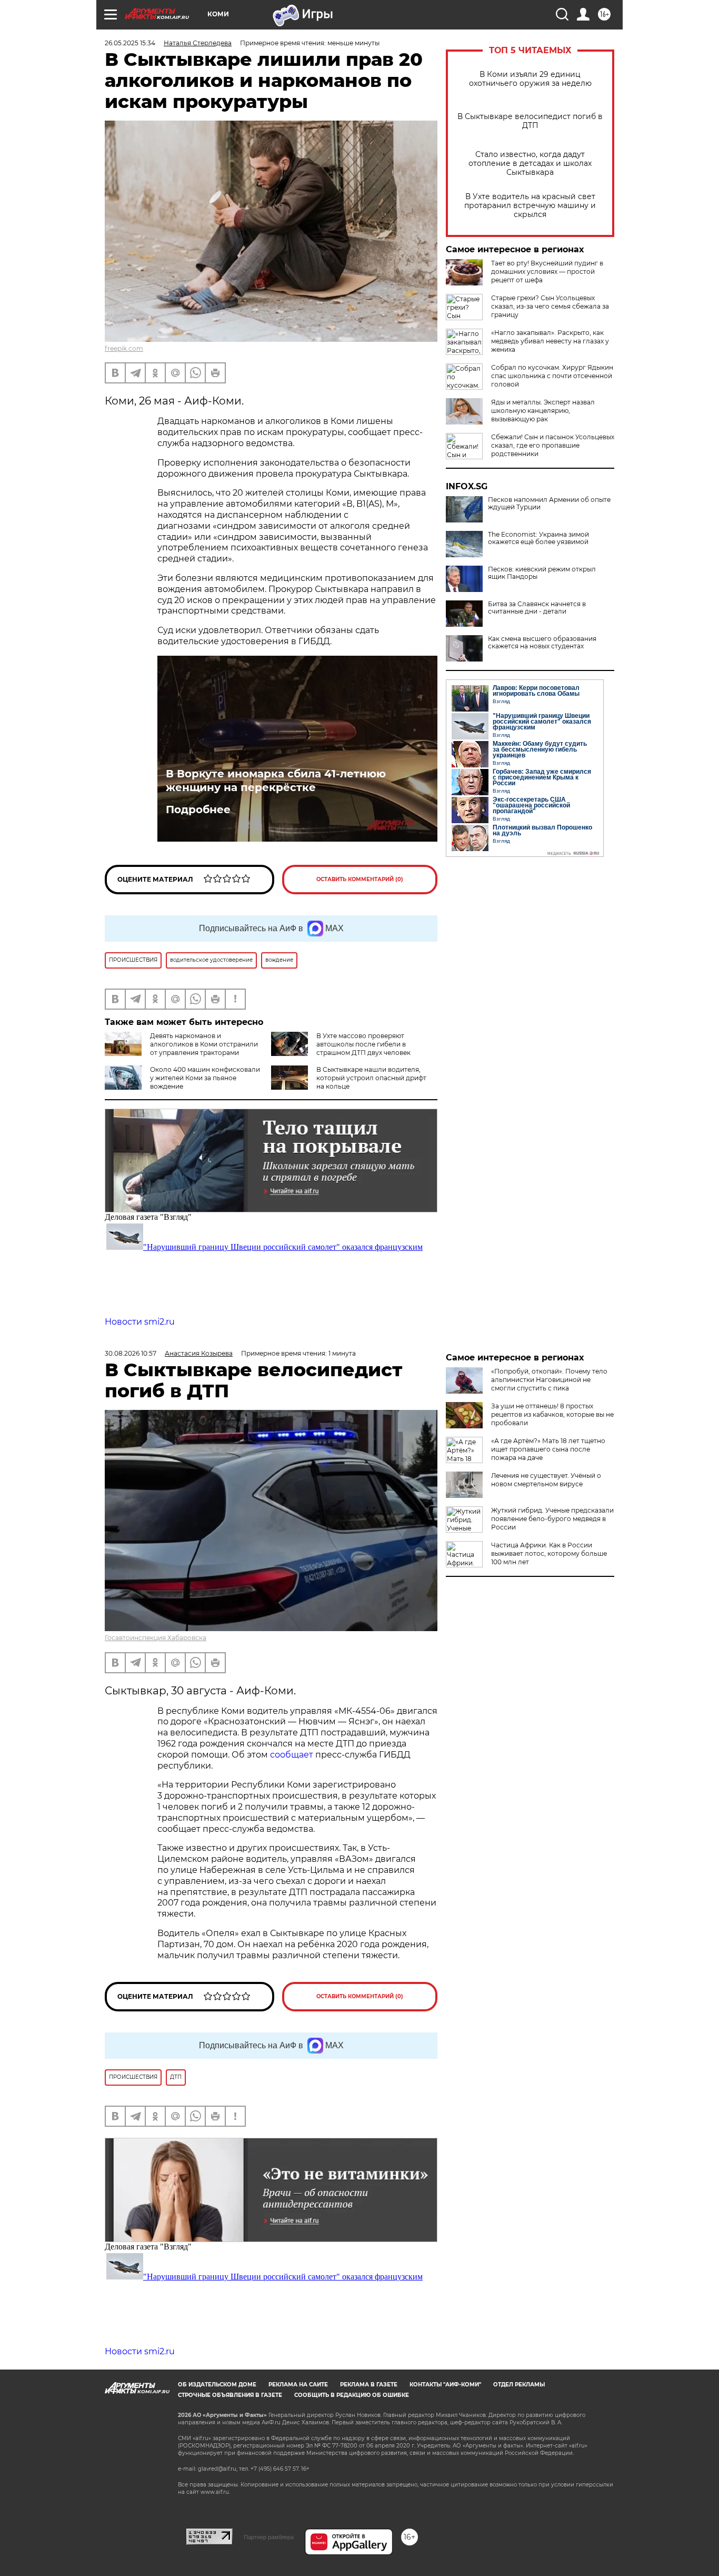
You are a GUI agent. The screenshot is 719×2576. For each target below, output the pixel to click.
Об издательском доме (217, 2385)
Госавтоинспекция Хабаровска (156, 1638)
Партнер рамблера (269, 2537)
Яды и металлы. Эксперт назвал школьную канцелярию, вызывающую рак (543, 411)
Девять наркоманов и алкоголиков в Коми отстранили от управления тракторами (204, 1044)
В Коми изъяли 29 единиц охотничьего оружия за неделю (530, 79)
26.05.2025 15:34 (130, 43)
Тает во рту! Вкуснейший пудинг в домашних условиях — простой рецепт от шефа (547, 272)
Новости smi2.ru (140, 1322)
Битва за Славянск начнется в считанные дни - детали (537, 608)
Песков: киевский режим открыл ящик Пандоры (542, 573)
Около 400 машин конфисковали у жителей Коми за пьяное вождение (205, 1078)
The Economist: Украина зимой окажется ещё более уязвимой (538, 538)
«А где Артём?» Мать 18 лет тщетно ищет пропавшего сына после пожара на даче (548, 1449)
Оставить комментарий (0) (360, 879)
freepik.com (124, 348)
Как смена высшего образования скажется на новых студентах (542, 643)
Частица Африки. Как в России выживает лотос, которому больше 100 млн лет (549, 1553)
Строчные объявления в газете (230, 2395)
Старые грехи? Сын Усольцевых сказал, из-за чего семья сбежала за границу (550, 306)
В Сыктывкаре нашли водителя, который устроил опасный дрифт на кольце (371, 1078)
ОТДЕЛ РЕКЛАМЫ (519, 2385)
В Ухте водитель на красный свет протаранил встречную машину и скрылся (530, 206)
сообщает (293, 1755)
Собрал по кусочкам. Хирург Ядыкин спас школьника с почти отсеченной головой (552, 376)
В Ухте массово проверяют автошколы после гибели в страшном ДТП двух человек (363, 1044)
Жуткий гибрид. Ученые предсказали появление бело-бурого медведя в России (552, 1519)
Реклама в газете (369, 2385)
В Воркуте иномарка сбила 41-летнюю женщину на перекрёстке (276, 781)
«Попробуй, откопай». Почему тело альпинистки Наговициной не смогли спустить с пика (549, 1380)
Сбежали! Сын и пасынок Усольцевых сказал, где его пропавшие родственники (553, 445)
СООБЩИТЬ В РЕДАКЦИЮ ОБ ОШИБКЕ (352, 2395)
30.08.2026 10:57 (131, 1353)
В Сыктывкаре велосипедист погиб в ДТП (530, 121)
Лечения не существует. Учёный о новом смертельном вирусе (546, 1480)
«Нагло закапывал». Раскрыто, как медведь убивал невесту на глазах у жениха (550, 341)
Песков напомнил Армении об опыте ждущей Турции (549, 504)
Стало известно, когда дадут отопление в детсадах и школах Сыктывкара (530, 164)
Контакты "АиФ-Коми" (445, 2385)
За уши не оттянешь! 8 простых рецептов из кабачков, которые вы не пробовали (552, 1414)
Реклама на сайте (298, 2385)
